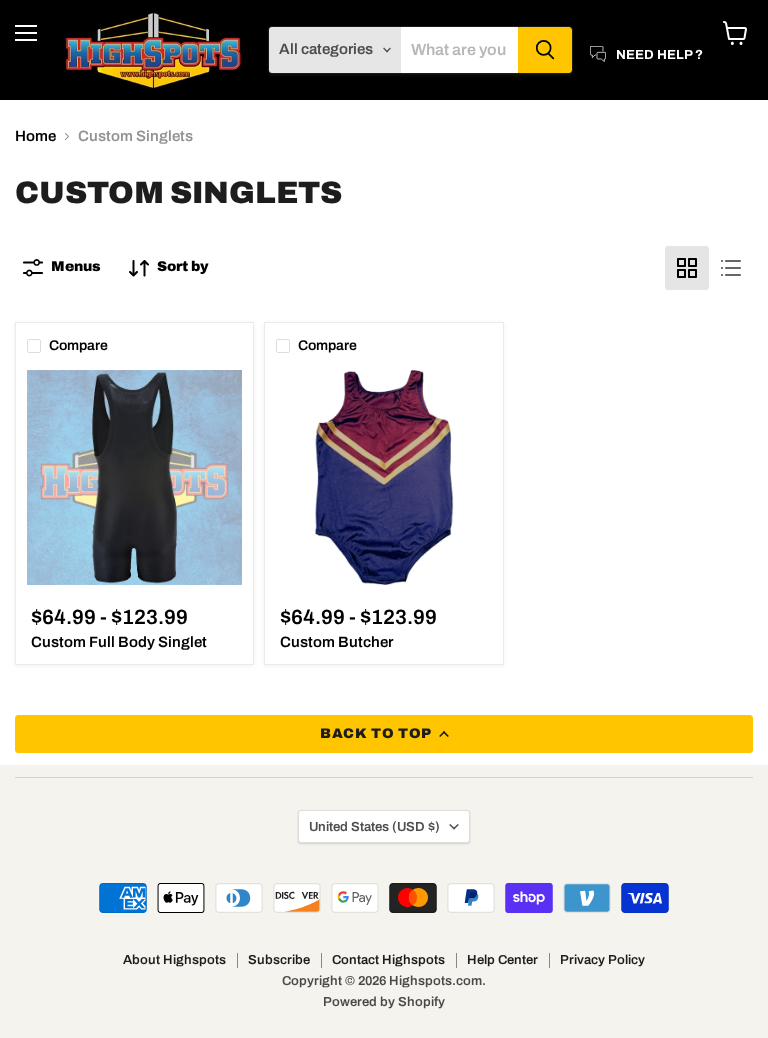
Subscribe (279, 960)
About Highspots (174, 960)
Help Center (502, 960)
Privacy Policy (602, 960)
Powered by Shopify (384, 1002)
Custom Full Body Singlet (119, 642)
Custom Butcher (336, 642)
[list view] (731, 268)
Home (35, 136)
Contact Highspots (388, 960)
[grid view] (687, 268)
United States (374, 826)
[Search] (545, 50)
